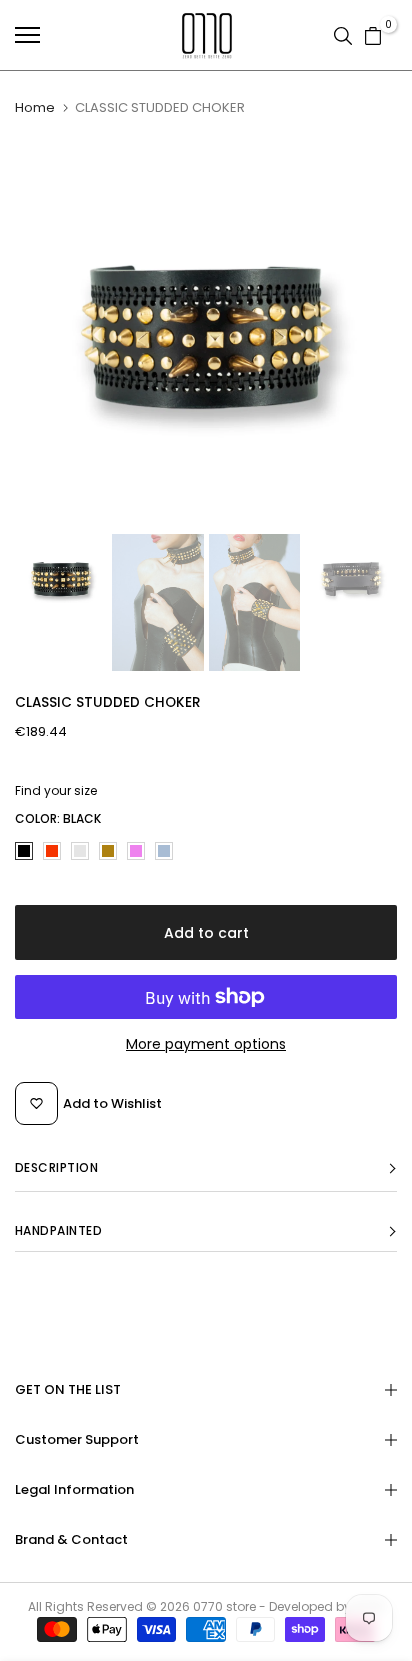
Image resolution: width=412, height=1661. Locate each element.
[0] (373, 35)
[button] (206, 1168)
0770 (208, 1606)
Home (35, 108)
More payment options (206, 1044)
